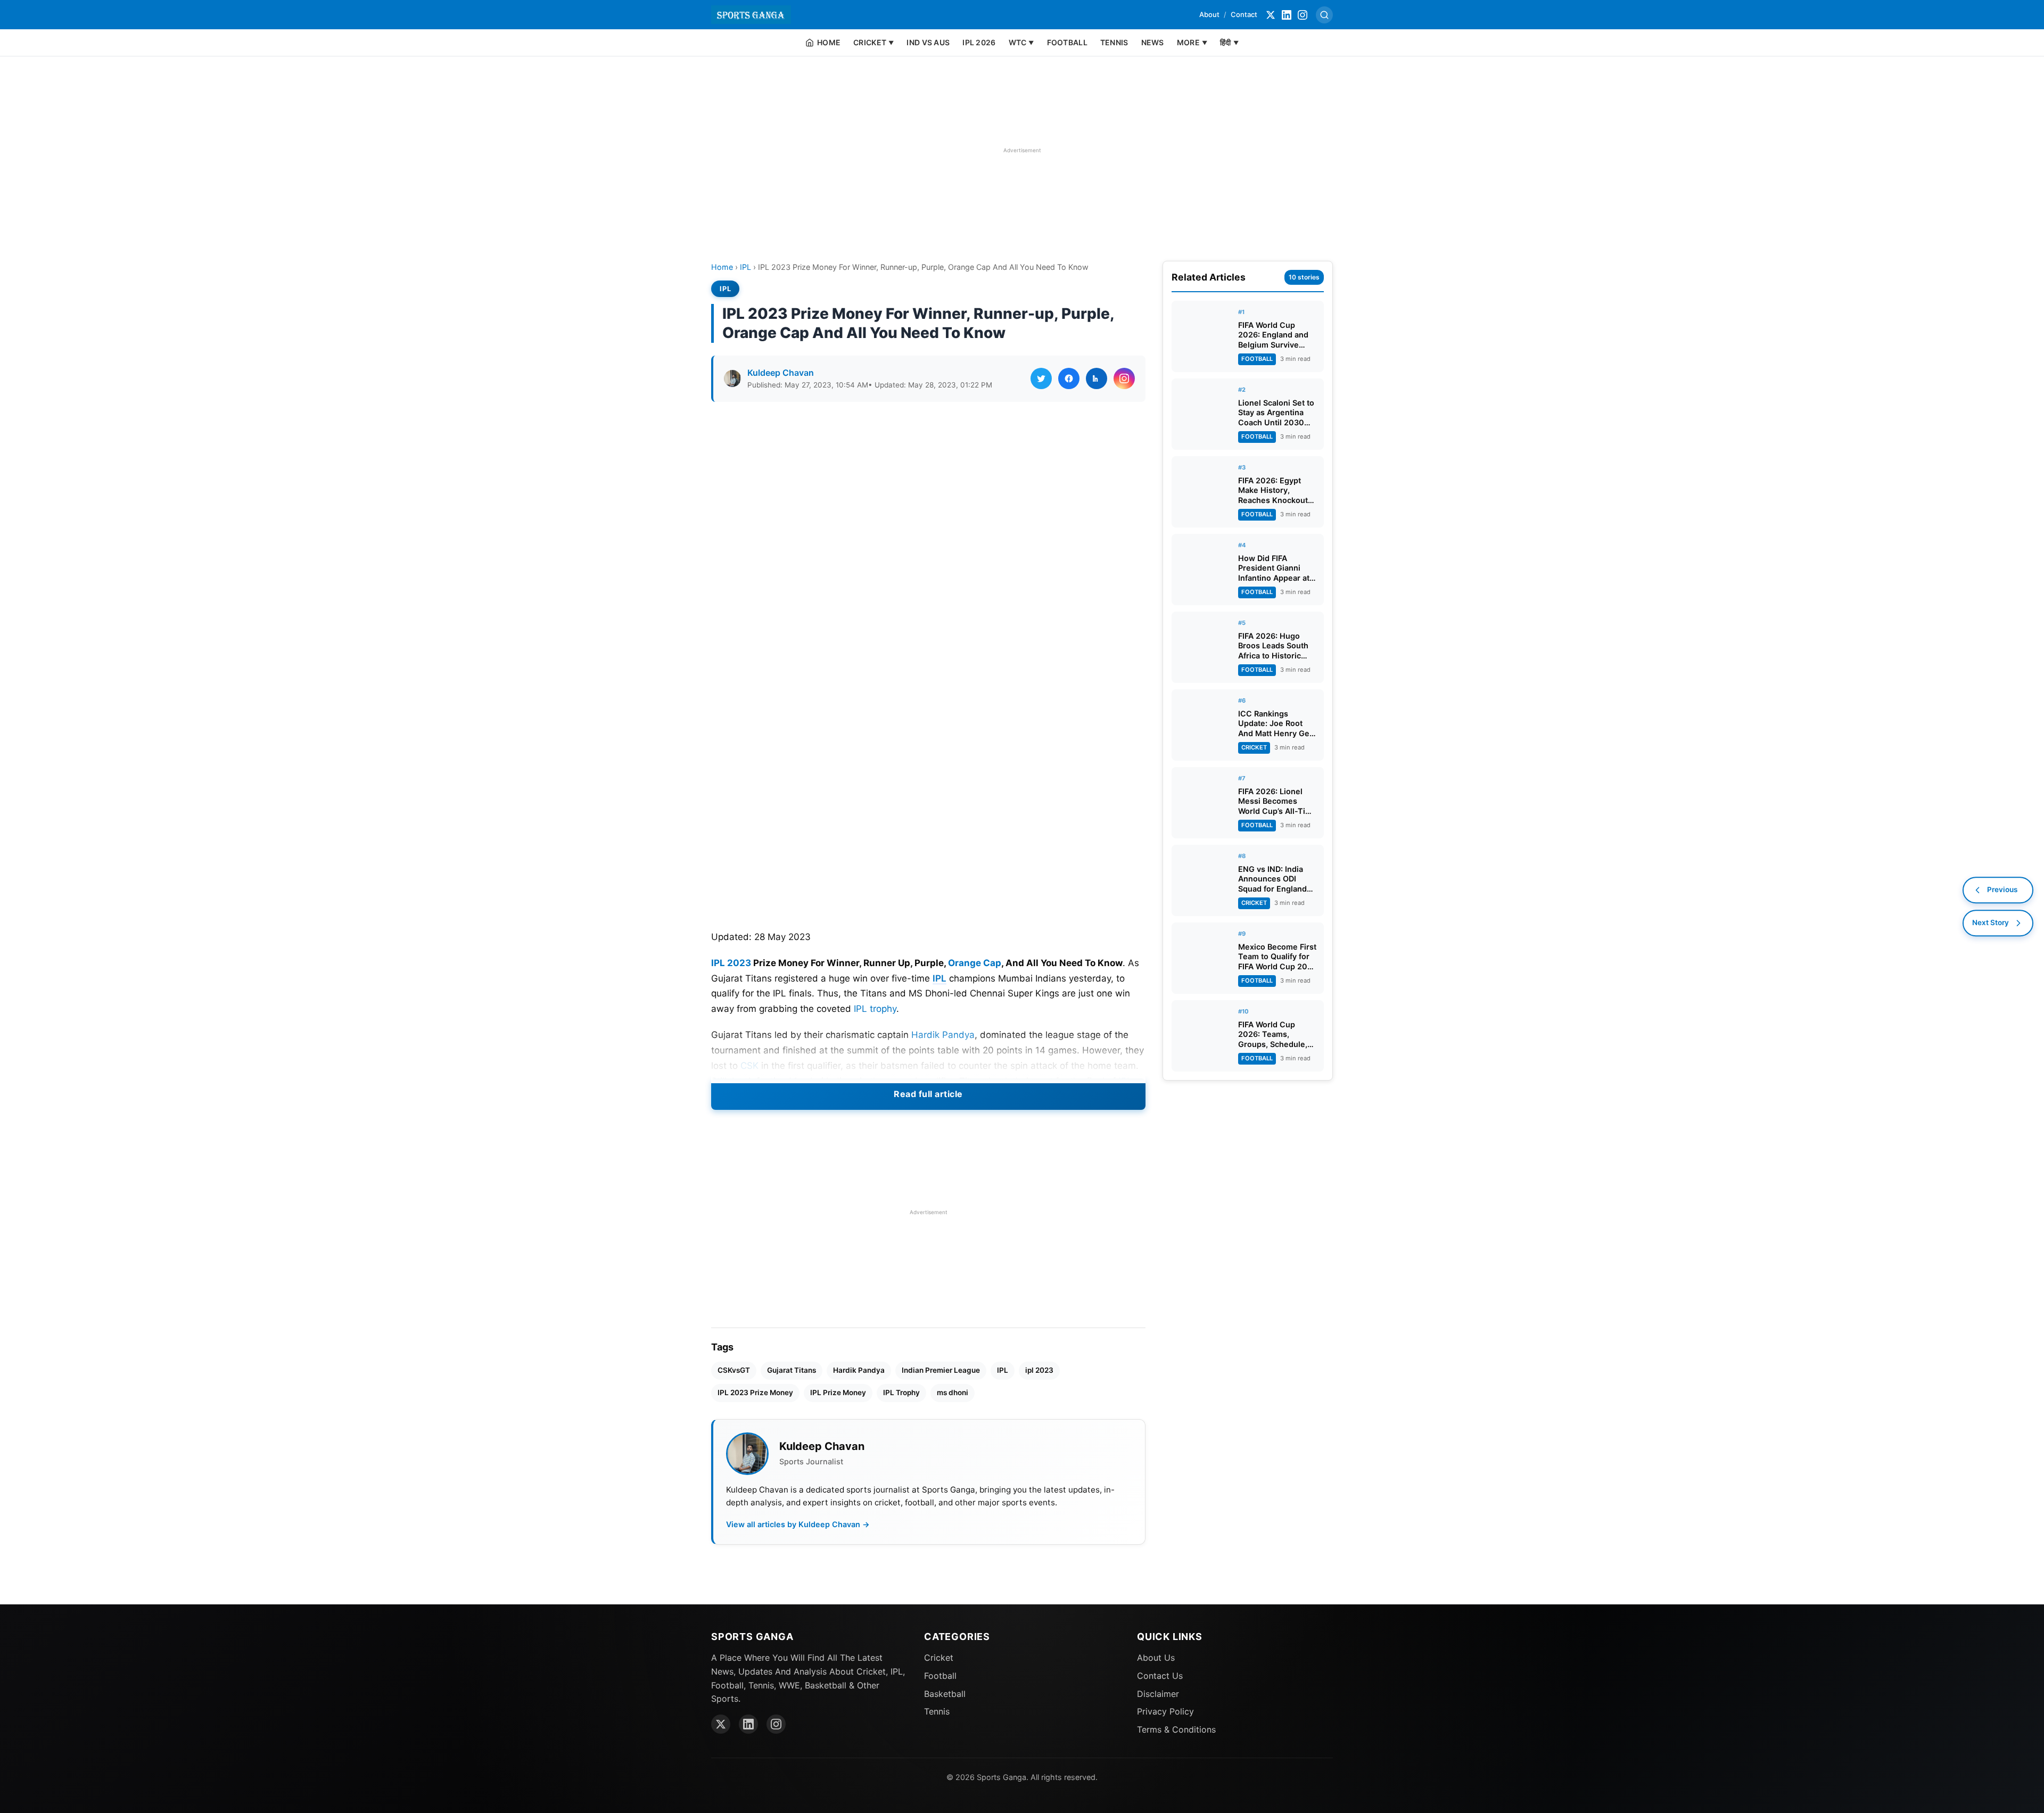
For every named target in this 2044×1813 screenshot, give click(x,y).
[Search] (1324, 15)
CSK (749, 1066)
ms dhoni (953, 1392)
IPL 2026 (979, 42)
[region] (1022, 150)
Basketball (945, 1694)
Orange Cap (975, 963)
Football (940, 1676)
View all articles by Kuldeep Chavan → (798, 1524)
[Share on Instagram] (1124, 378)
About (1209, 14)
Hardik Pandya (943, 1035)
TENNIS (1114, 42)
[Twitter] (1271, 15)
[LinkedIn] (1287, 15)
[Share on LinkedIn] (1097, 378)
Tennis (937, 1711)
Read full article (928, 1094)
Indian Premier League (941, 1370)
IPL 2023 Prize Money (755, 1392)
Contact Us (1160, 1676)
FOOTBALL (1067, 42)
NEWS (1153, 42)
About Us (1156, 1658)
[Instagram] (1303, 15)
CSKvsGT (734, 1370)
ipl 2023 (1039, 1370)
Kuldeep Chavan (781, 373)
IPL (745, 267)
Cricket (939, 1658)
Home (722, 267)
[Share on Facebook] (1069, 378)
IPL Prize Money (838, 1392)
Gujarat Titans (792, 1370)
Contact (1244, 14)
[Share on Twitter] (1041, 378)
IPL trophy (875, 1009)
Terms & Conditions (1176, 1729)
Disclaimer (1158, 1694)
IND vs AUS (928, 42)
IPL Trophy (901, 1392)
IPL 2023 (731, 963)
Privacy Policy (1165, 1711)
